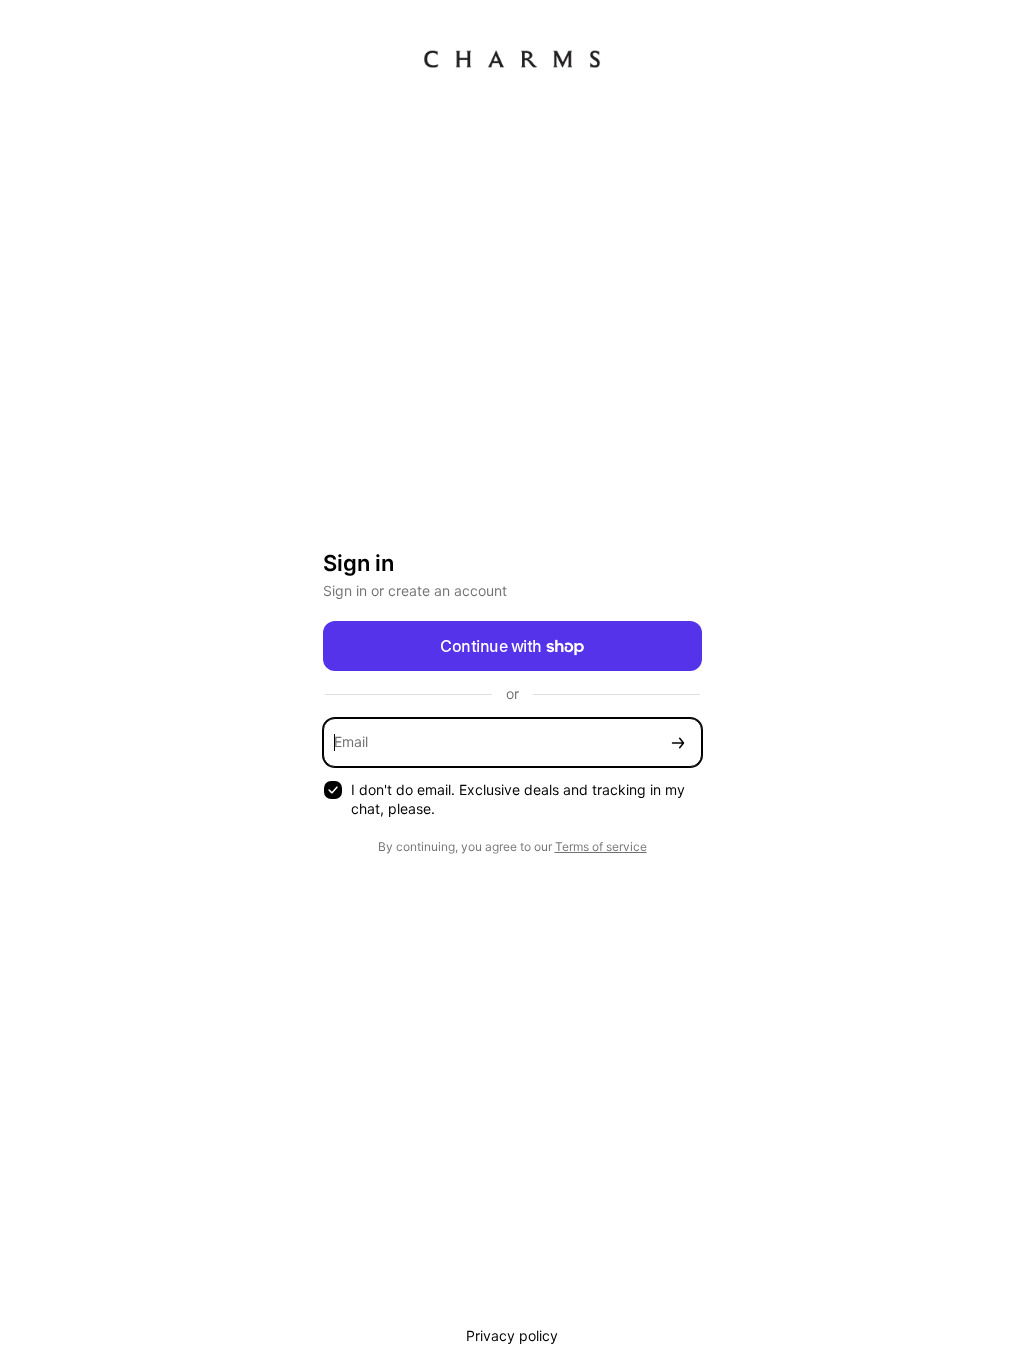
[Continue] (678, 742)
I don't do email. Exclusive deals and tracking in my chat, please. (518, 799)
